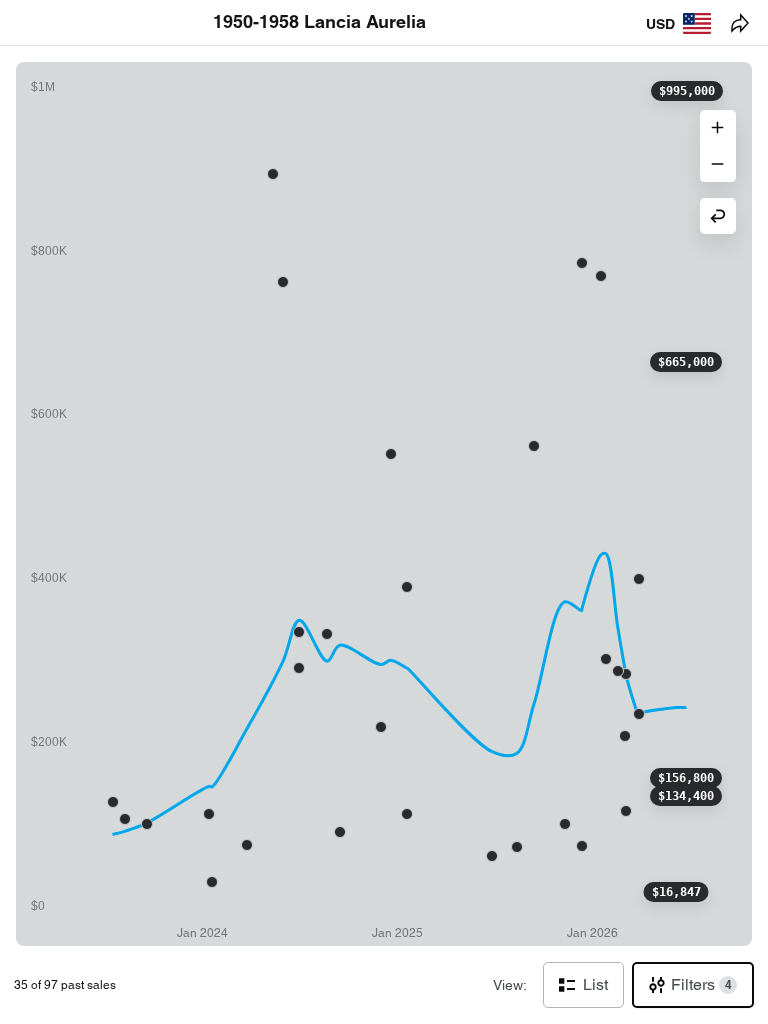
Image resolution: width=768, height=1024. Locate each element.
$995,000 (687, 91)
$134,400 (686, 796)
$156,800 (686, 778)
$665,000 (686, 362)
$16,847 (676, 892)
